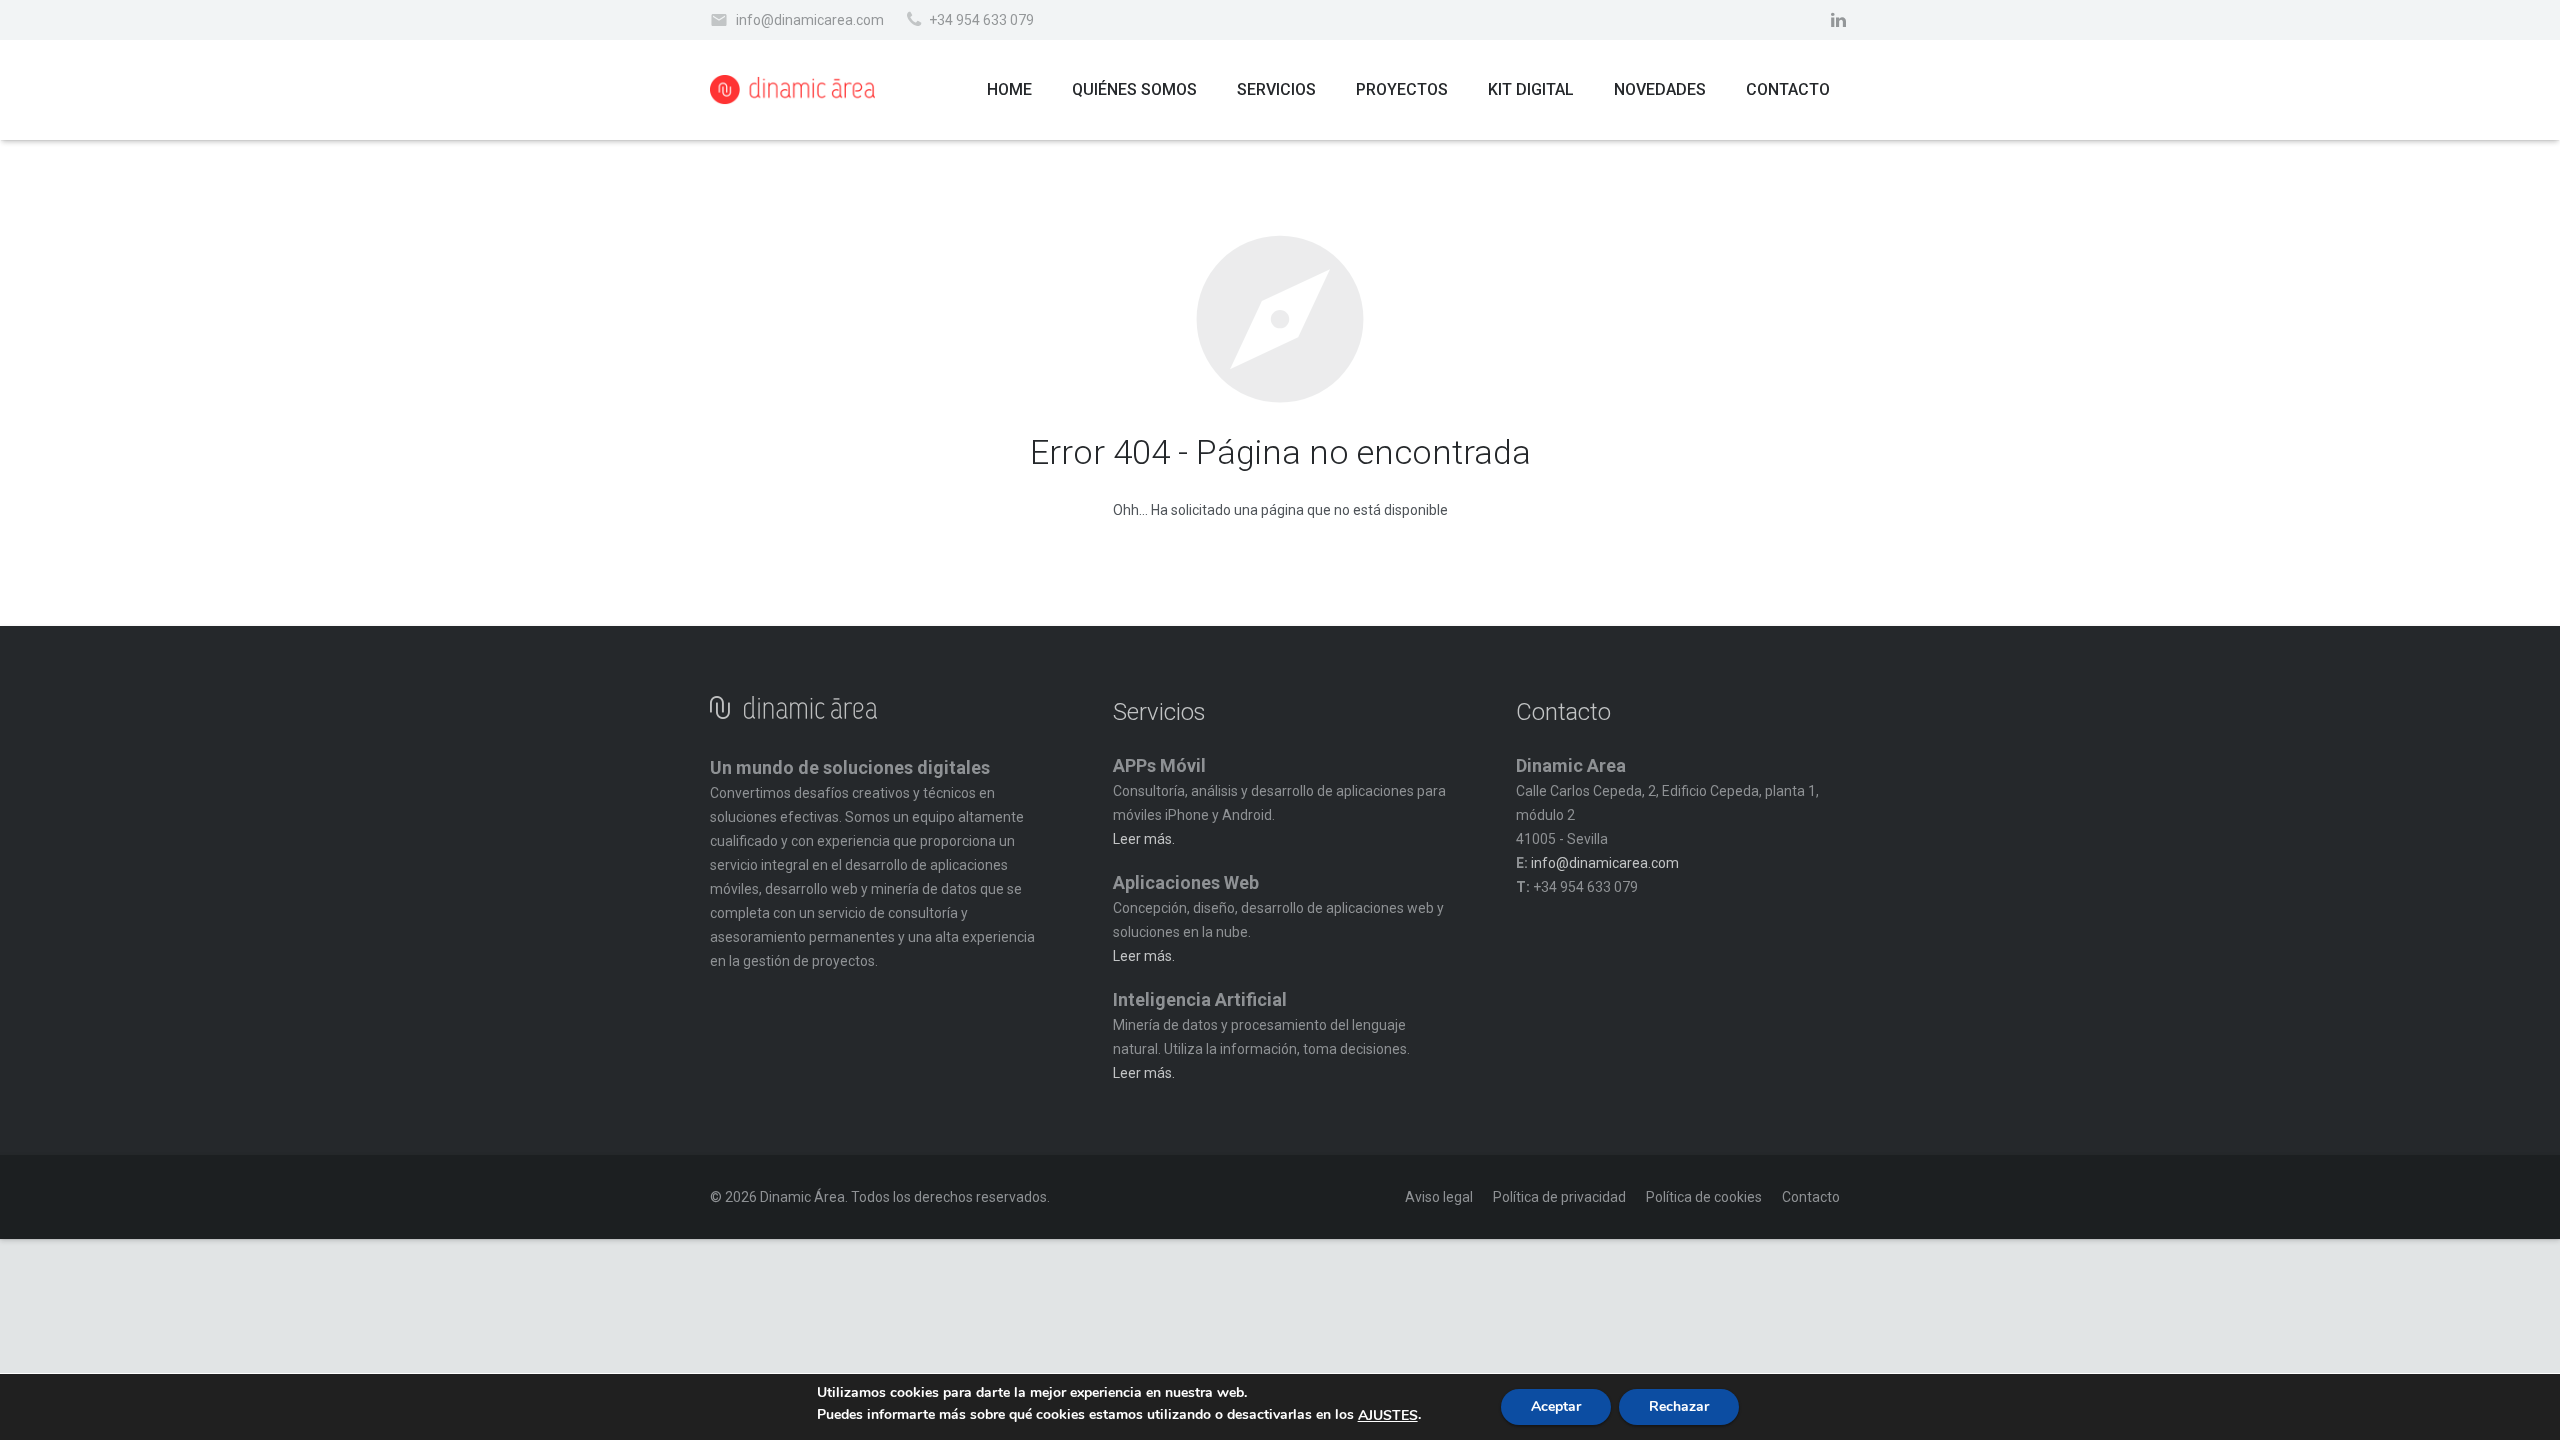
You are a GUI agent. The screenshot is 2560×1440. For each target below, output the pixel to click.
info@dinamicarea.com (810, 20)
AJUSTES (1388, 1416)
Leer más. (1144, 839)
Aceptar (1556, 1406)
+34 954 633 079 (981, 20)
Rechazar (1679, 1406)
